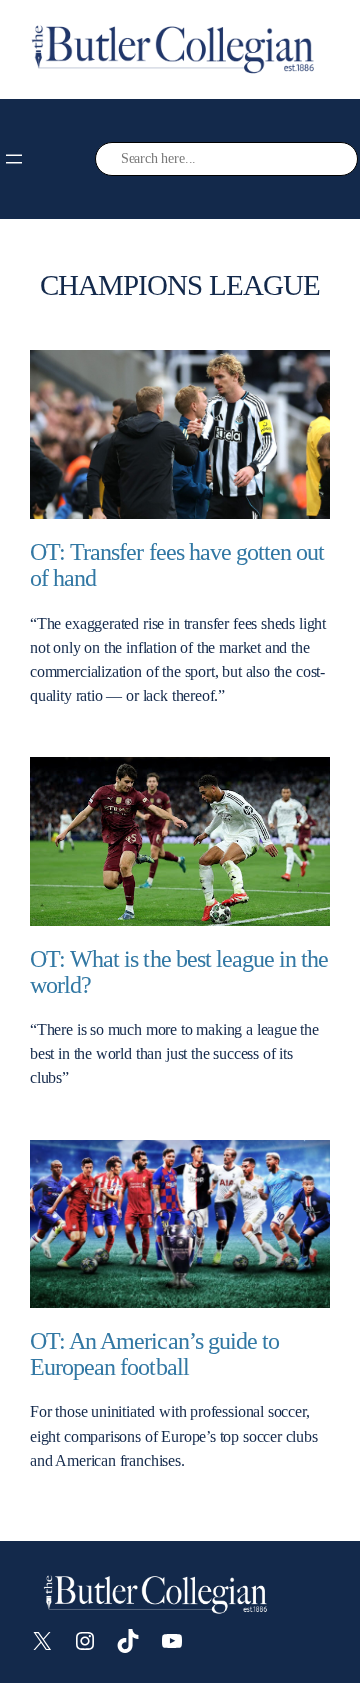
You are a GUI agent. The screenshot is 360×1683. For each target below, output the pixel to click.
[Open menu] (14, 159)
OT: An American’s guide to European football (154, 1354)
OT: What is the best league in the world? (179, 972)
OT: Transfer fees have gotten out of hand (177, 565)
